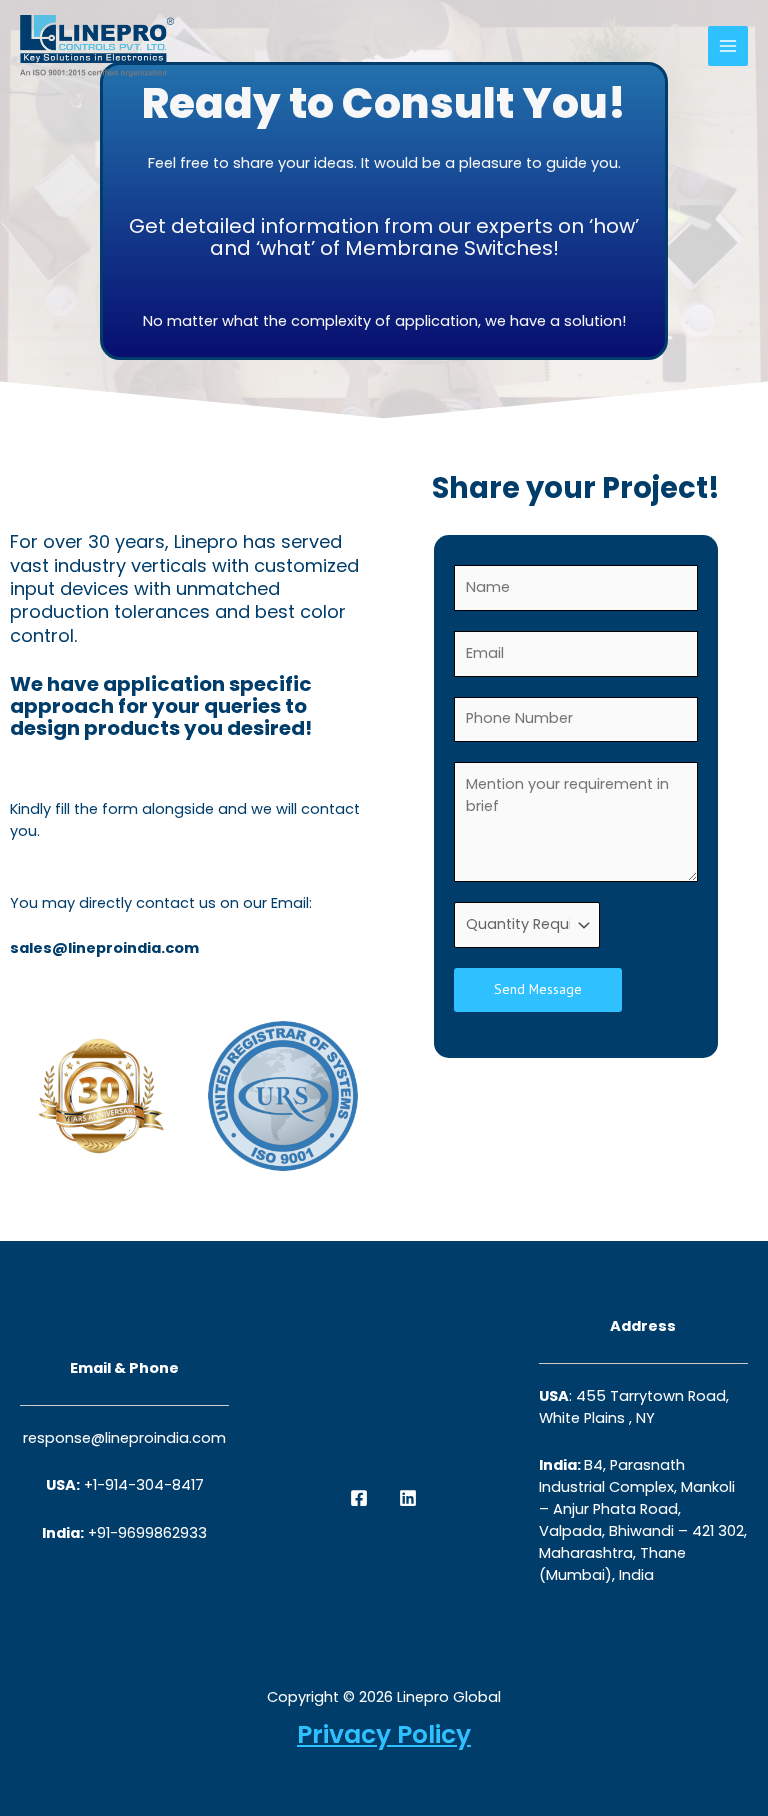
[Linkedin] (408, 1498)
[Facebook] (359, 1498)
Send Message (538, 989)
